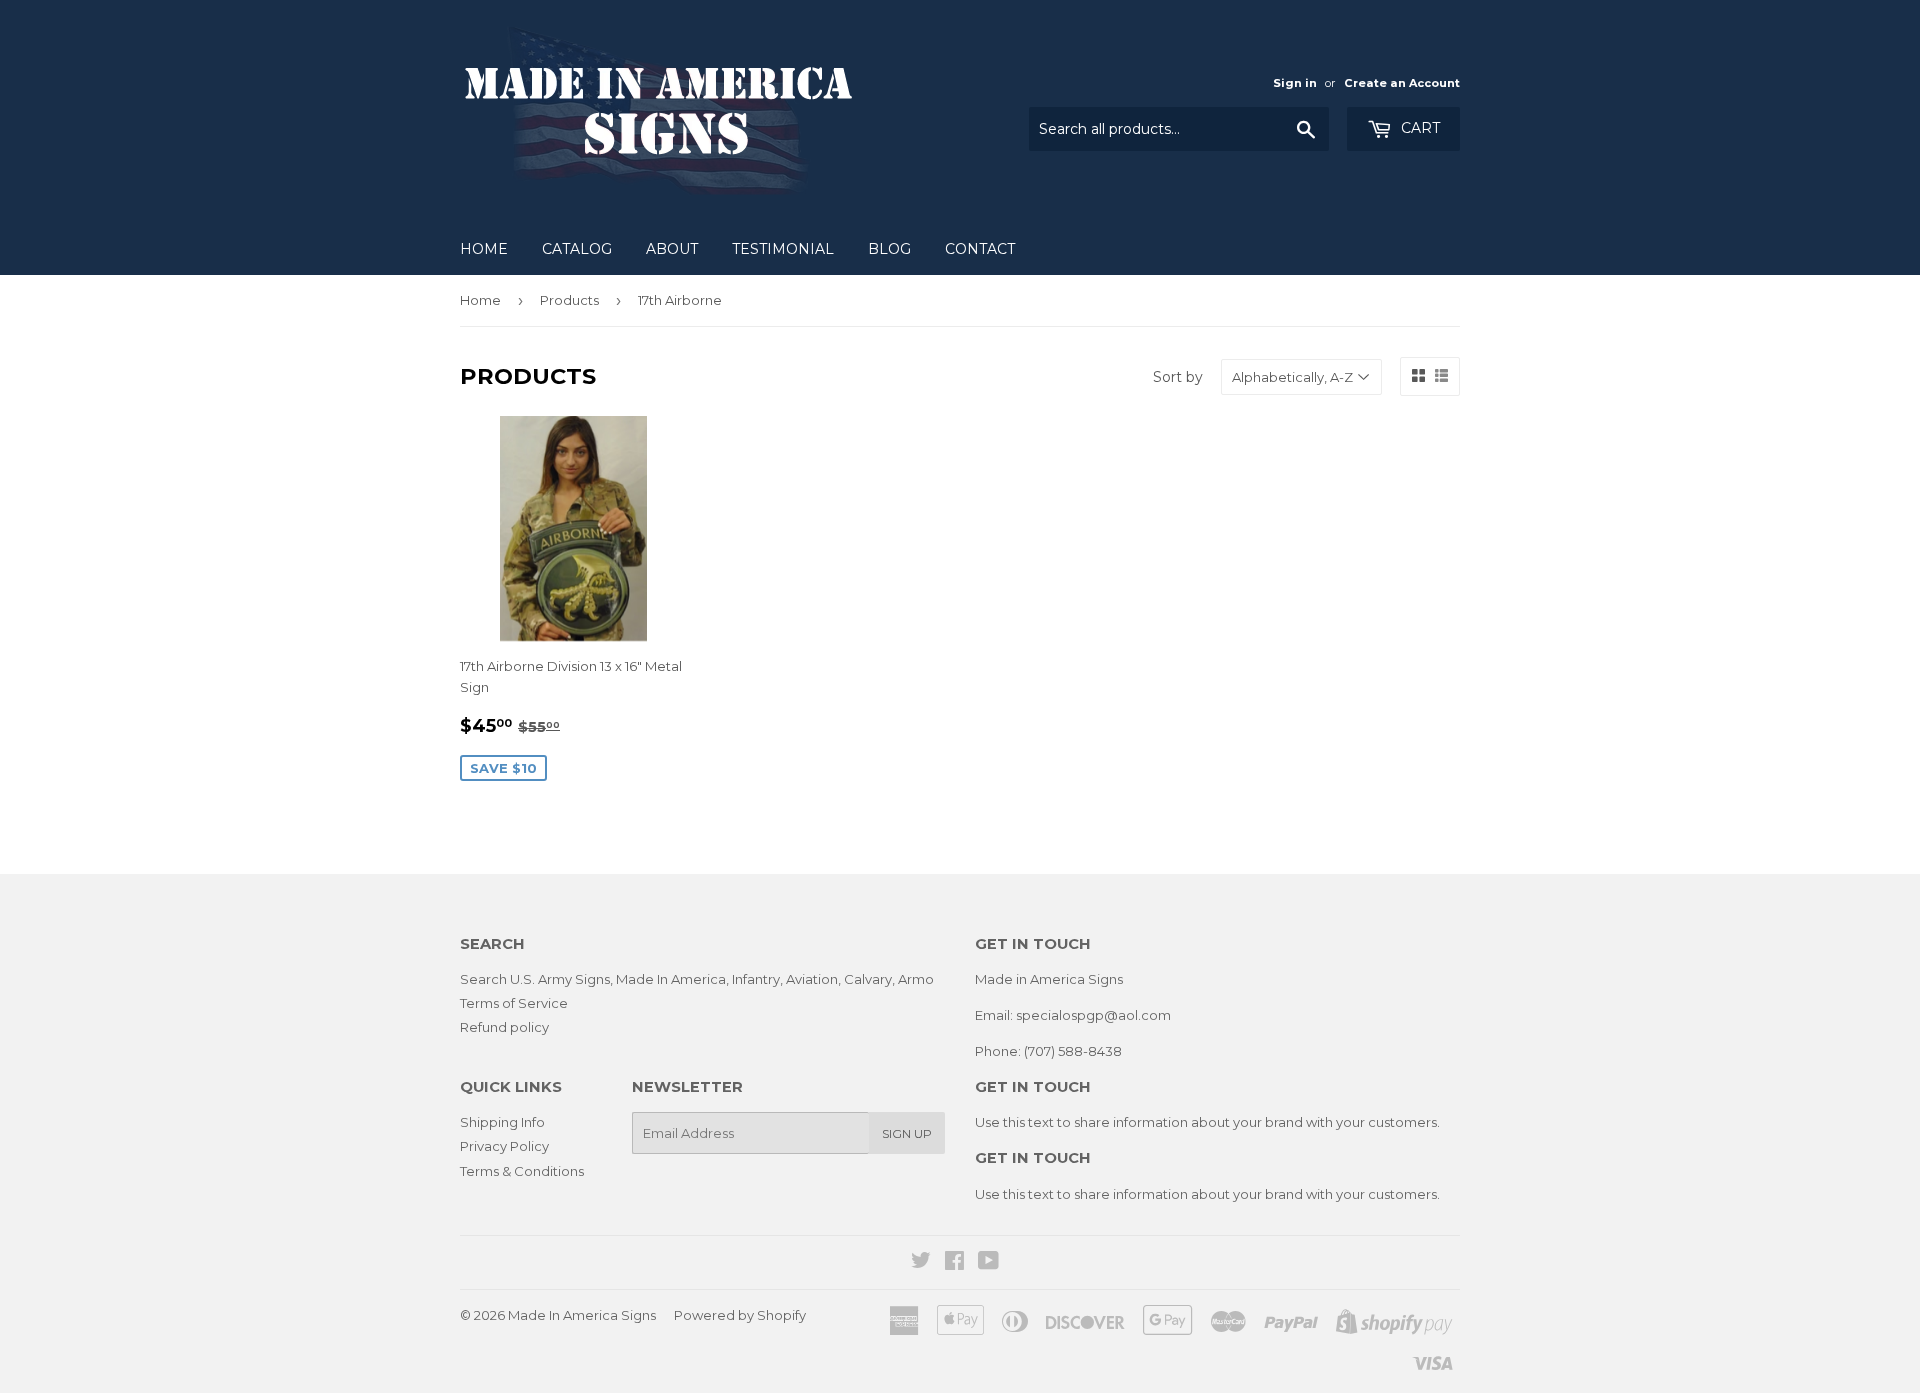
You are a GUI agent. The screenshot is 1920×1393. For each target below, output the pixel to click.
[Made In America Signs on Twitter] (921, 1263)
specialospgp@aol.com (1093, 1015)
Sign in (1295, 83)
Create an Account (1402, 83)
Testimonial (783, 249)
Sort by (1178, 377)
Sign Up (907, 1133)
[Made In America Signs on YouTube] (988, 1263)
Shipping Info (502, 1122)
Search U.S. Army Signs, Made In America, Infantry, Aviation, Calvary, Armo (697, 979)
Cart (1418, 128)
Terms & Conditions (522, 1171)
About (672, 249)
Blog (889, 249)
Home (484, 249)
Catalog (577, 249)
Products (569, 300)
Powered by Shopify (740, 1315)
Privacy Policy (504, 1146)
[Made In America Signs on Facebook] (954, 1263)
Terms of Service (514, 1003)
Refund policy (504, 1027)
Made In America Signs (582, 1315)
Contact (980, 249)
